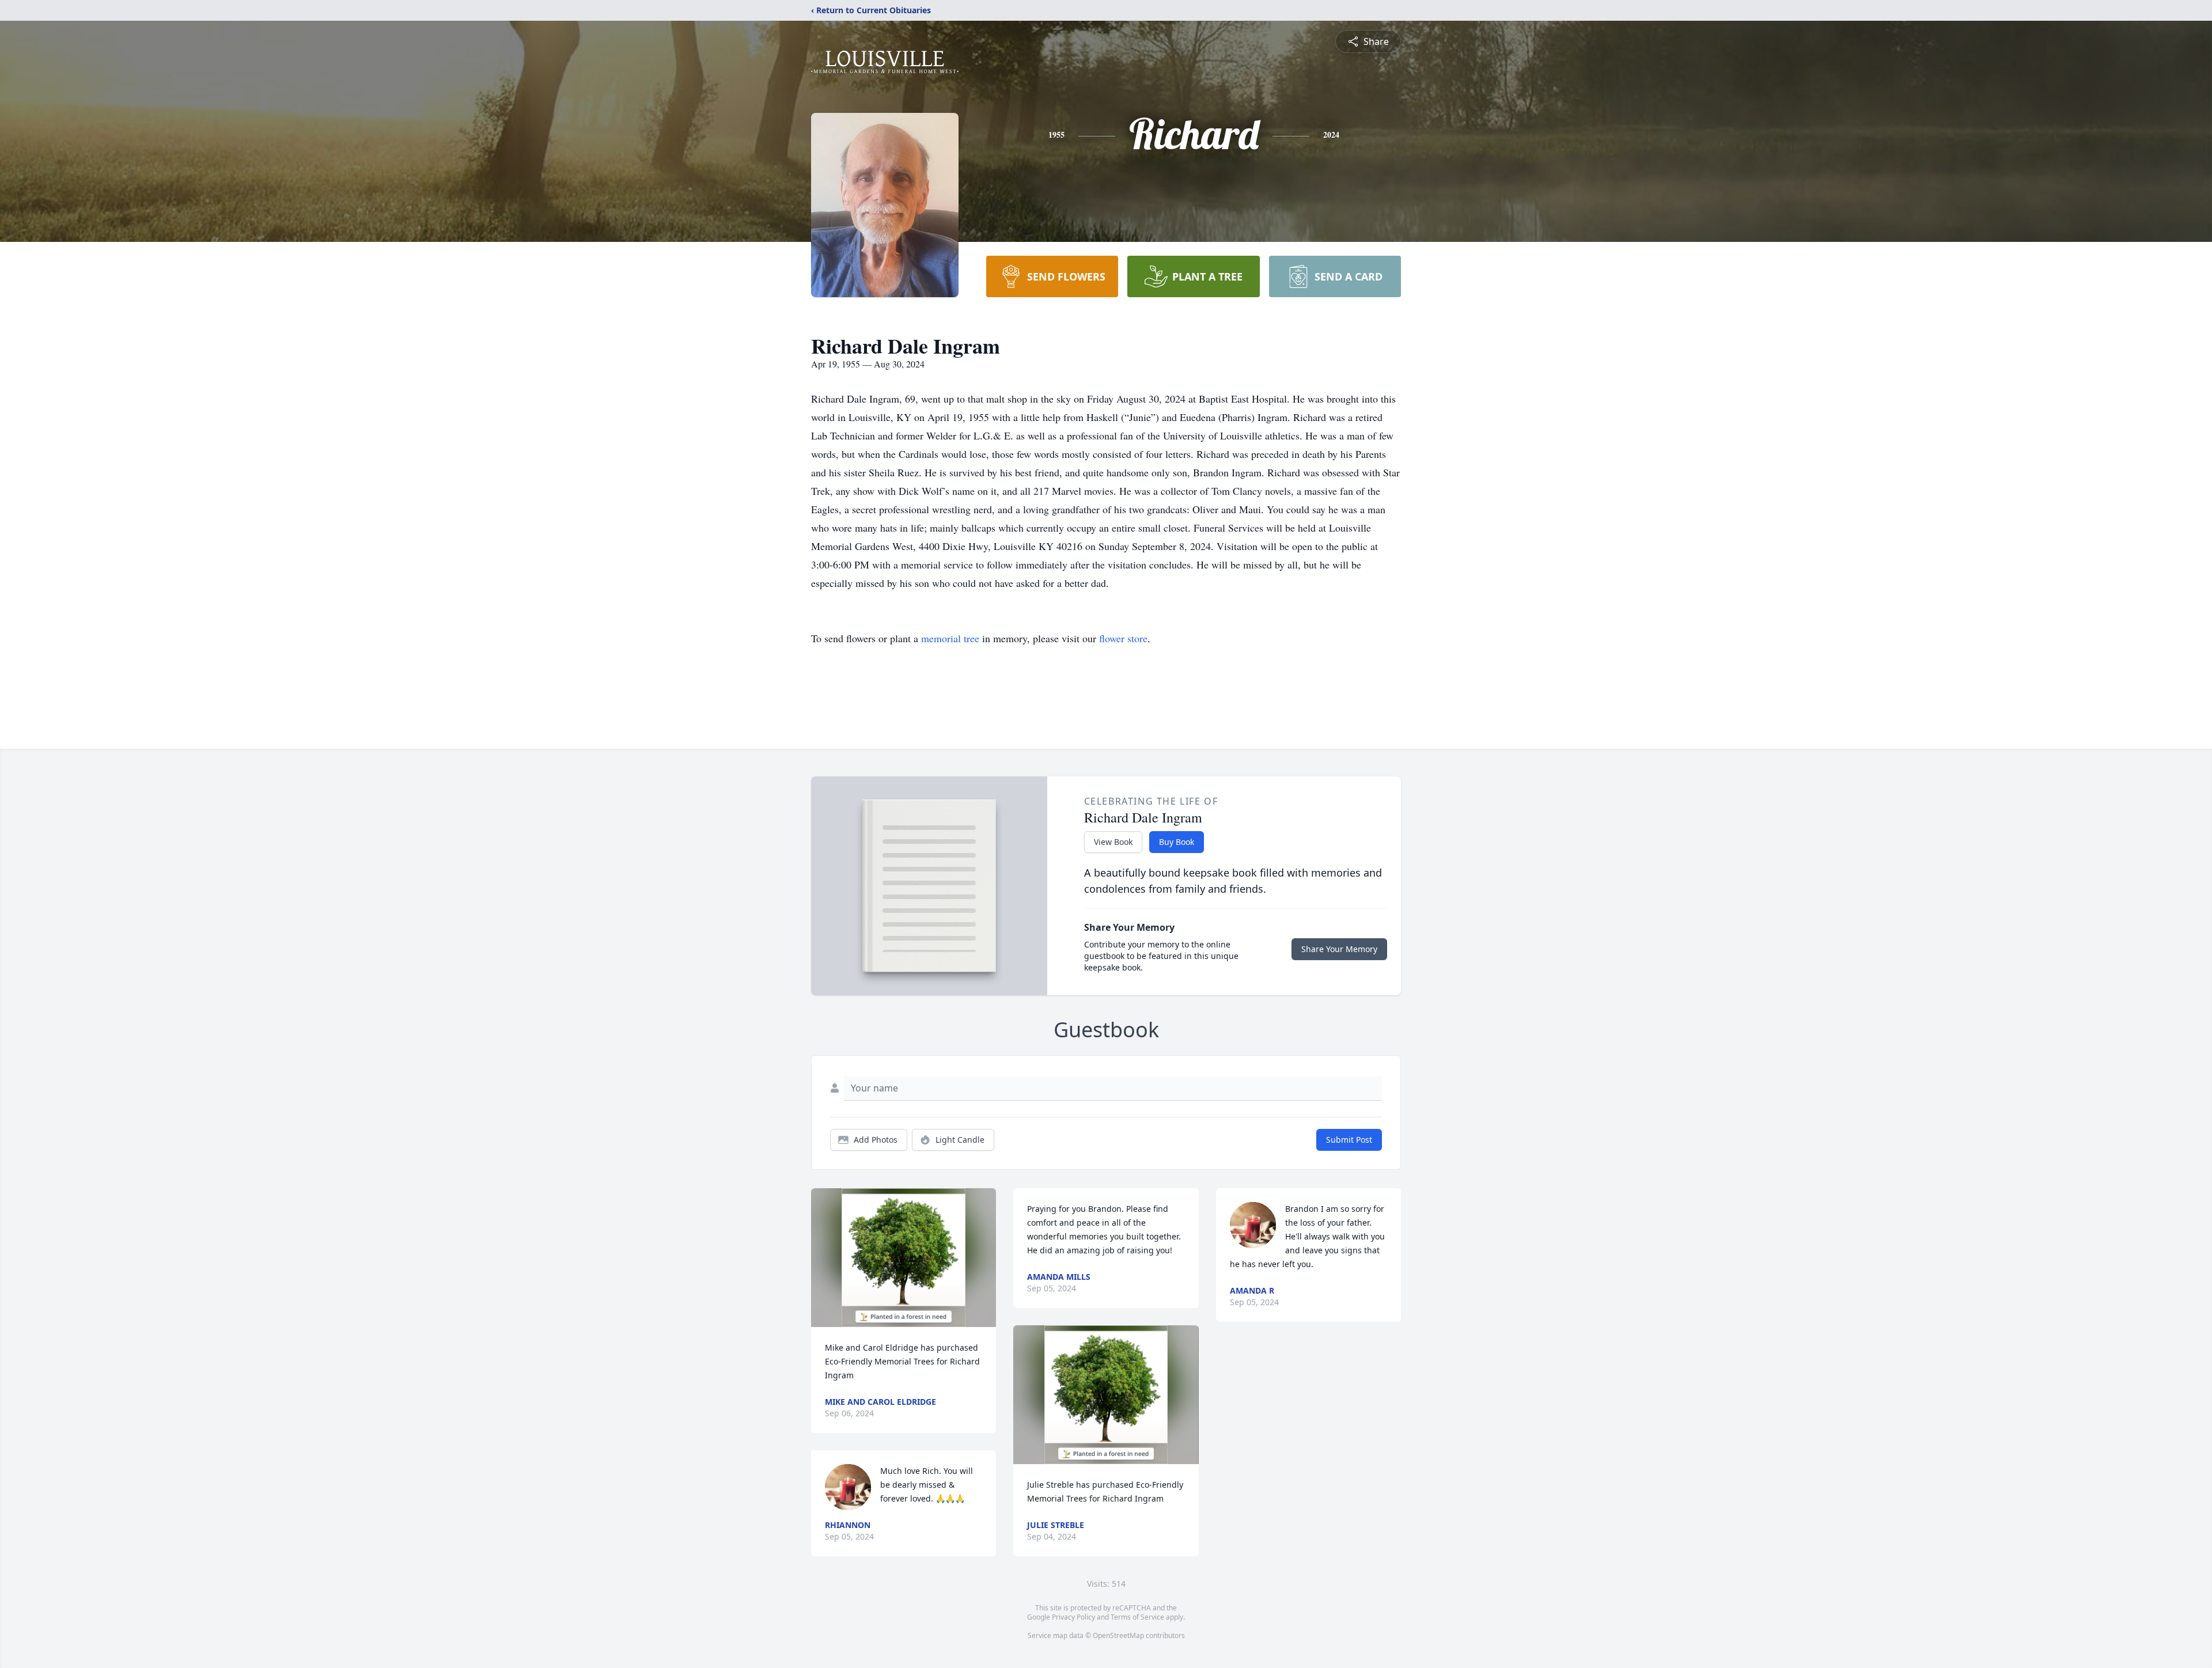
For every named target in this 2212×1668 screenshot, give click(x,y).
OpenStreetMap (1118, 1635)
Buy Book (1177, 842)
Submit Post (1349, 1140)
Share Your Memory (1339, 949)
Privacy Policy (1073, 1617)
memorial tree (950, 638)
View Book (1113, 842)
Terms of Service (1137, 1617)
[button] (904, 1258)
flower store (1123, 638)
